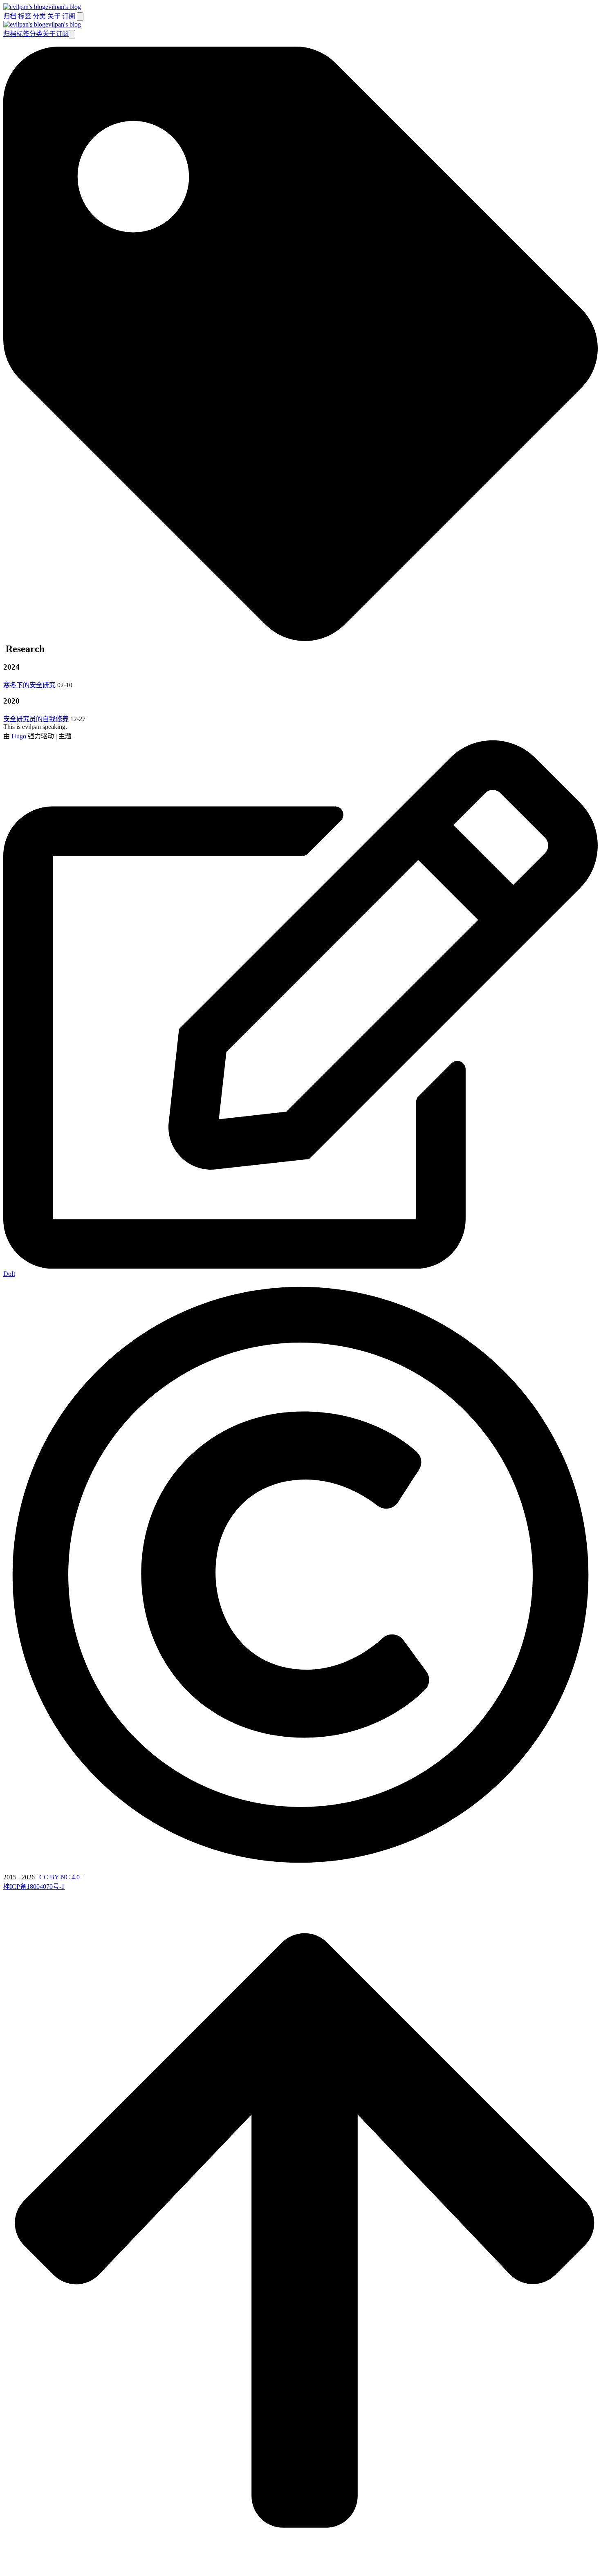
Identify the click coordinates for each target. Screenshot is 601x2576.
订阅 (70, 16)
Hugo (19, 736)
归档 (11, 16)
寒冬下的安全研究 (29, 685)
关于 (55, 16)
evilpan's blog (63, 7)
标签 (25, 16)
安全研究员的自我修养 (36, 719)
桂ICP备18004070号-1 (34, 1887)
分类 (40, 16)
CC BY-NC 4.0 (59, 1877)
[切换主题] (80, 17)
